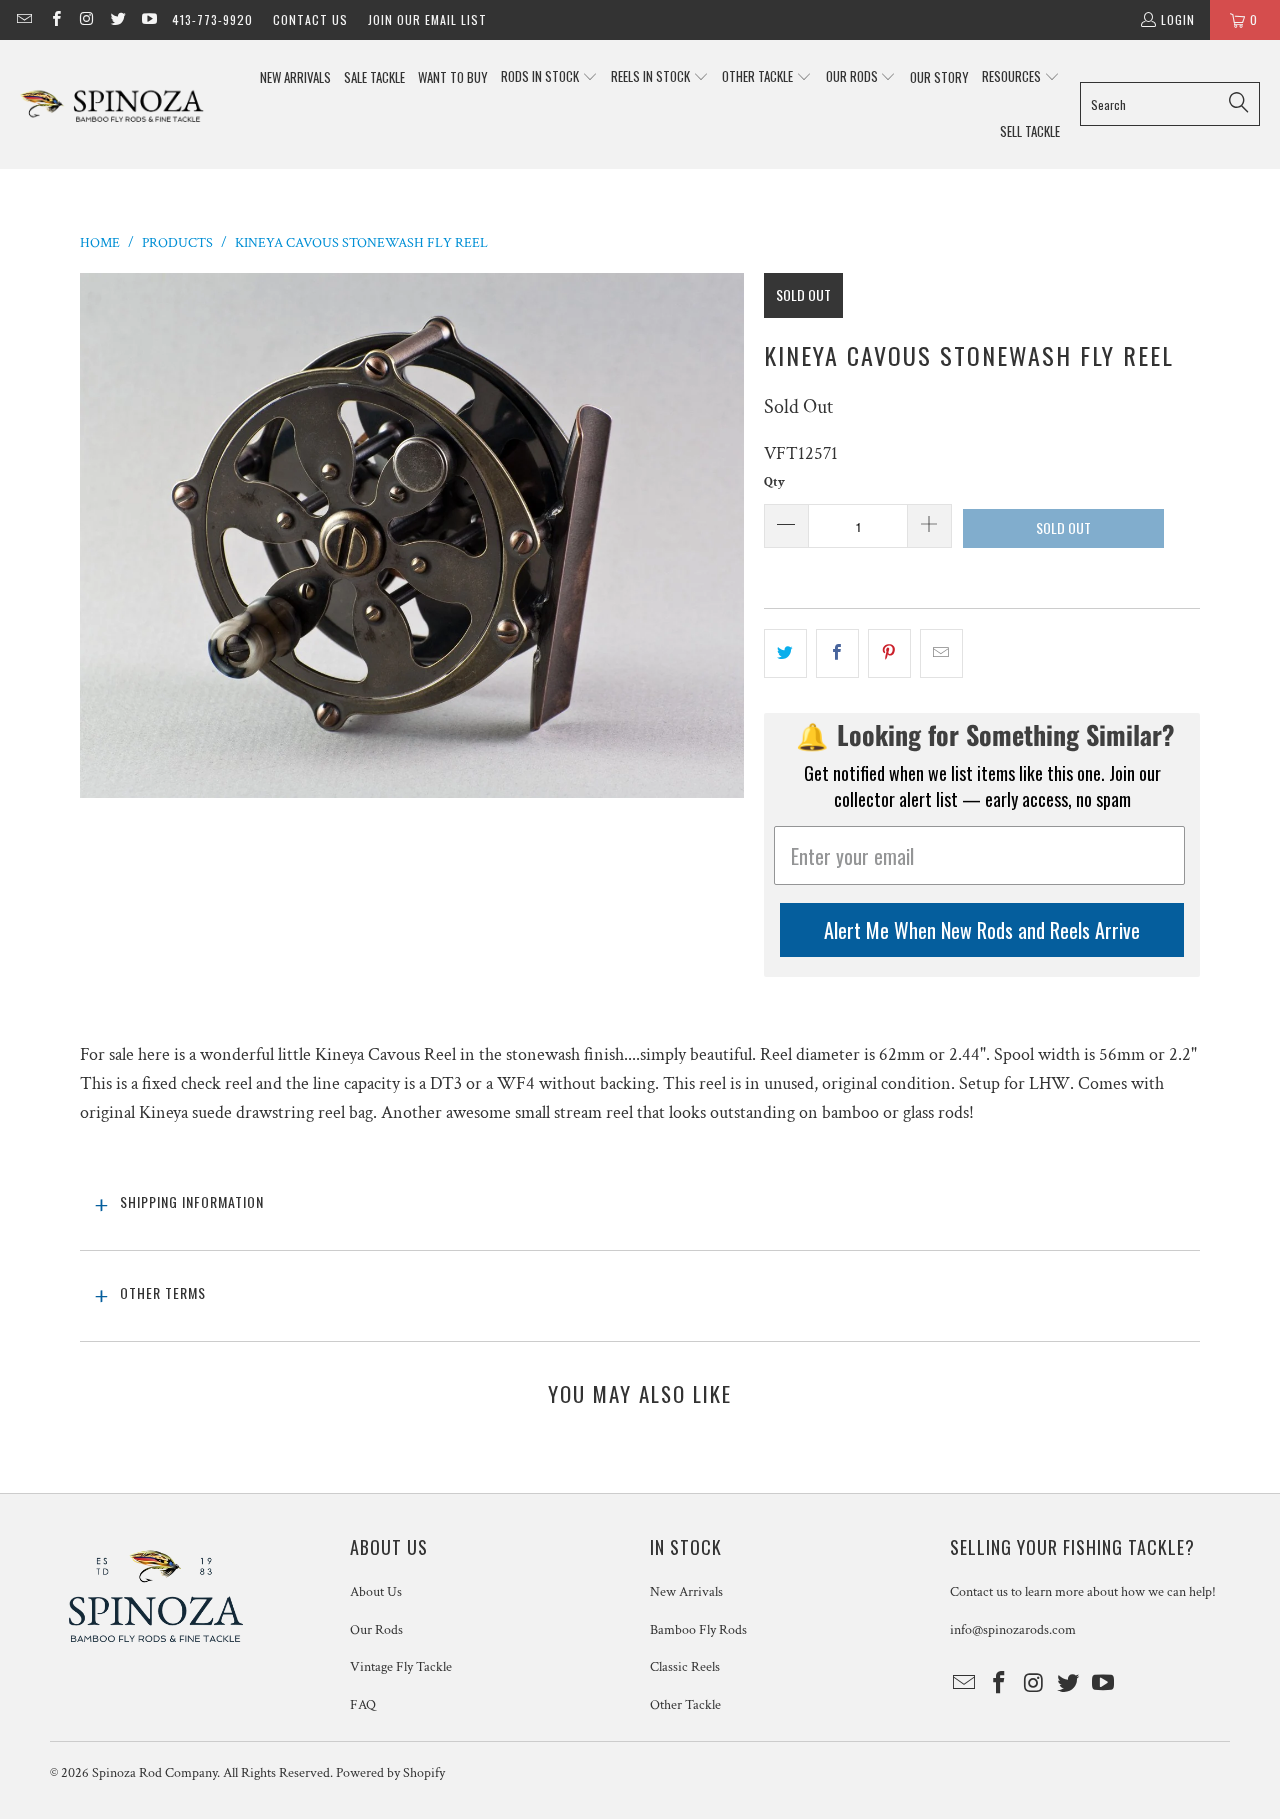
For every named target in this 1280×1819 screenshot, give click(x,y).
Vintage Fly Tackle (401, 1667)
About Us (376, 1592)
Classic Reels (685, 1667)
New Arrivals (686, 1592)
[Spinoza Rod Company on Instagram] (86, 19)
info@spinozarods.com (1013, 1630)
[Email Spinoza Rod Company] (23, 19)
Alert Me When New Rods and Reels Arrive (982, 930)
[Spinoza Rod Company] (112, 104)
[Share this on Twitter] (785, 653)
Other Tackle (685, 1705)
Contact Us (310, 19)
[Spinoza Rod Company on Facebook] (54, 19)
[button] (549, 77)
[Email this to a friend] (941, 653)
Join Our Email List (427, 19)
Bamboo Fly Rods (698, 1630)
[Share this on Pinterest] (889, 653)
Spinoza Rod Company (154, 1773)
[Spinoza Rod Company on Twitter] (117, 19)
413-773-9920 (212, 19)
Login (1178, 19)
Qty (774, 482)
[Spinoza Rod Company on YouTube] (148, 19)
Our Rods (376, 1630)
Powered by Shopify (390, 1773)
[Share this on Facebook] (837, 653)
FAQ (363, 1705)
